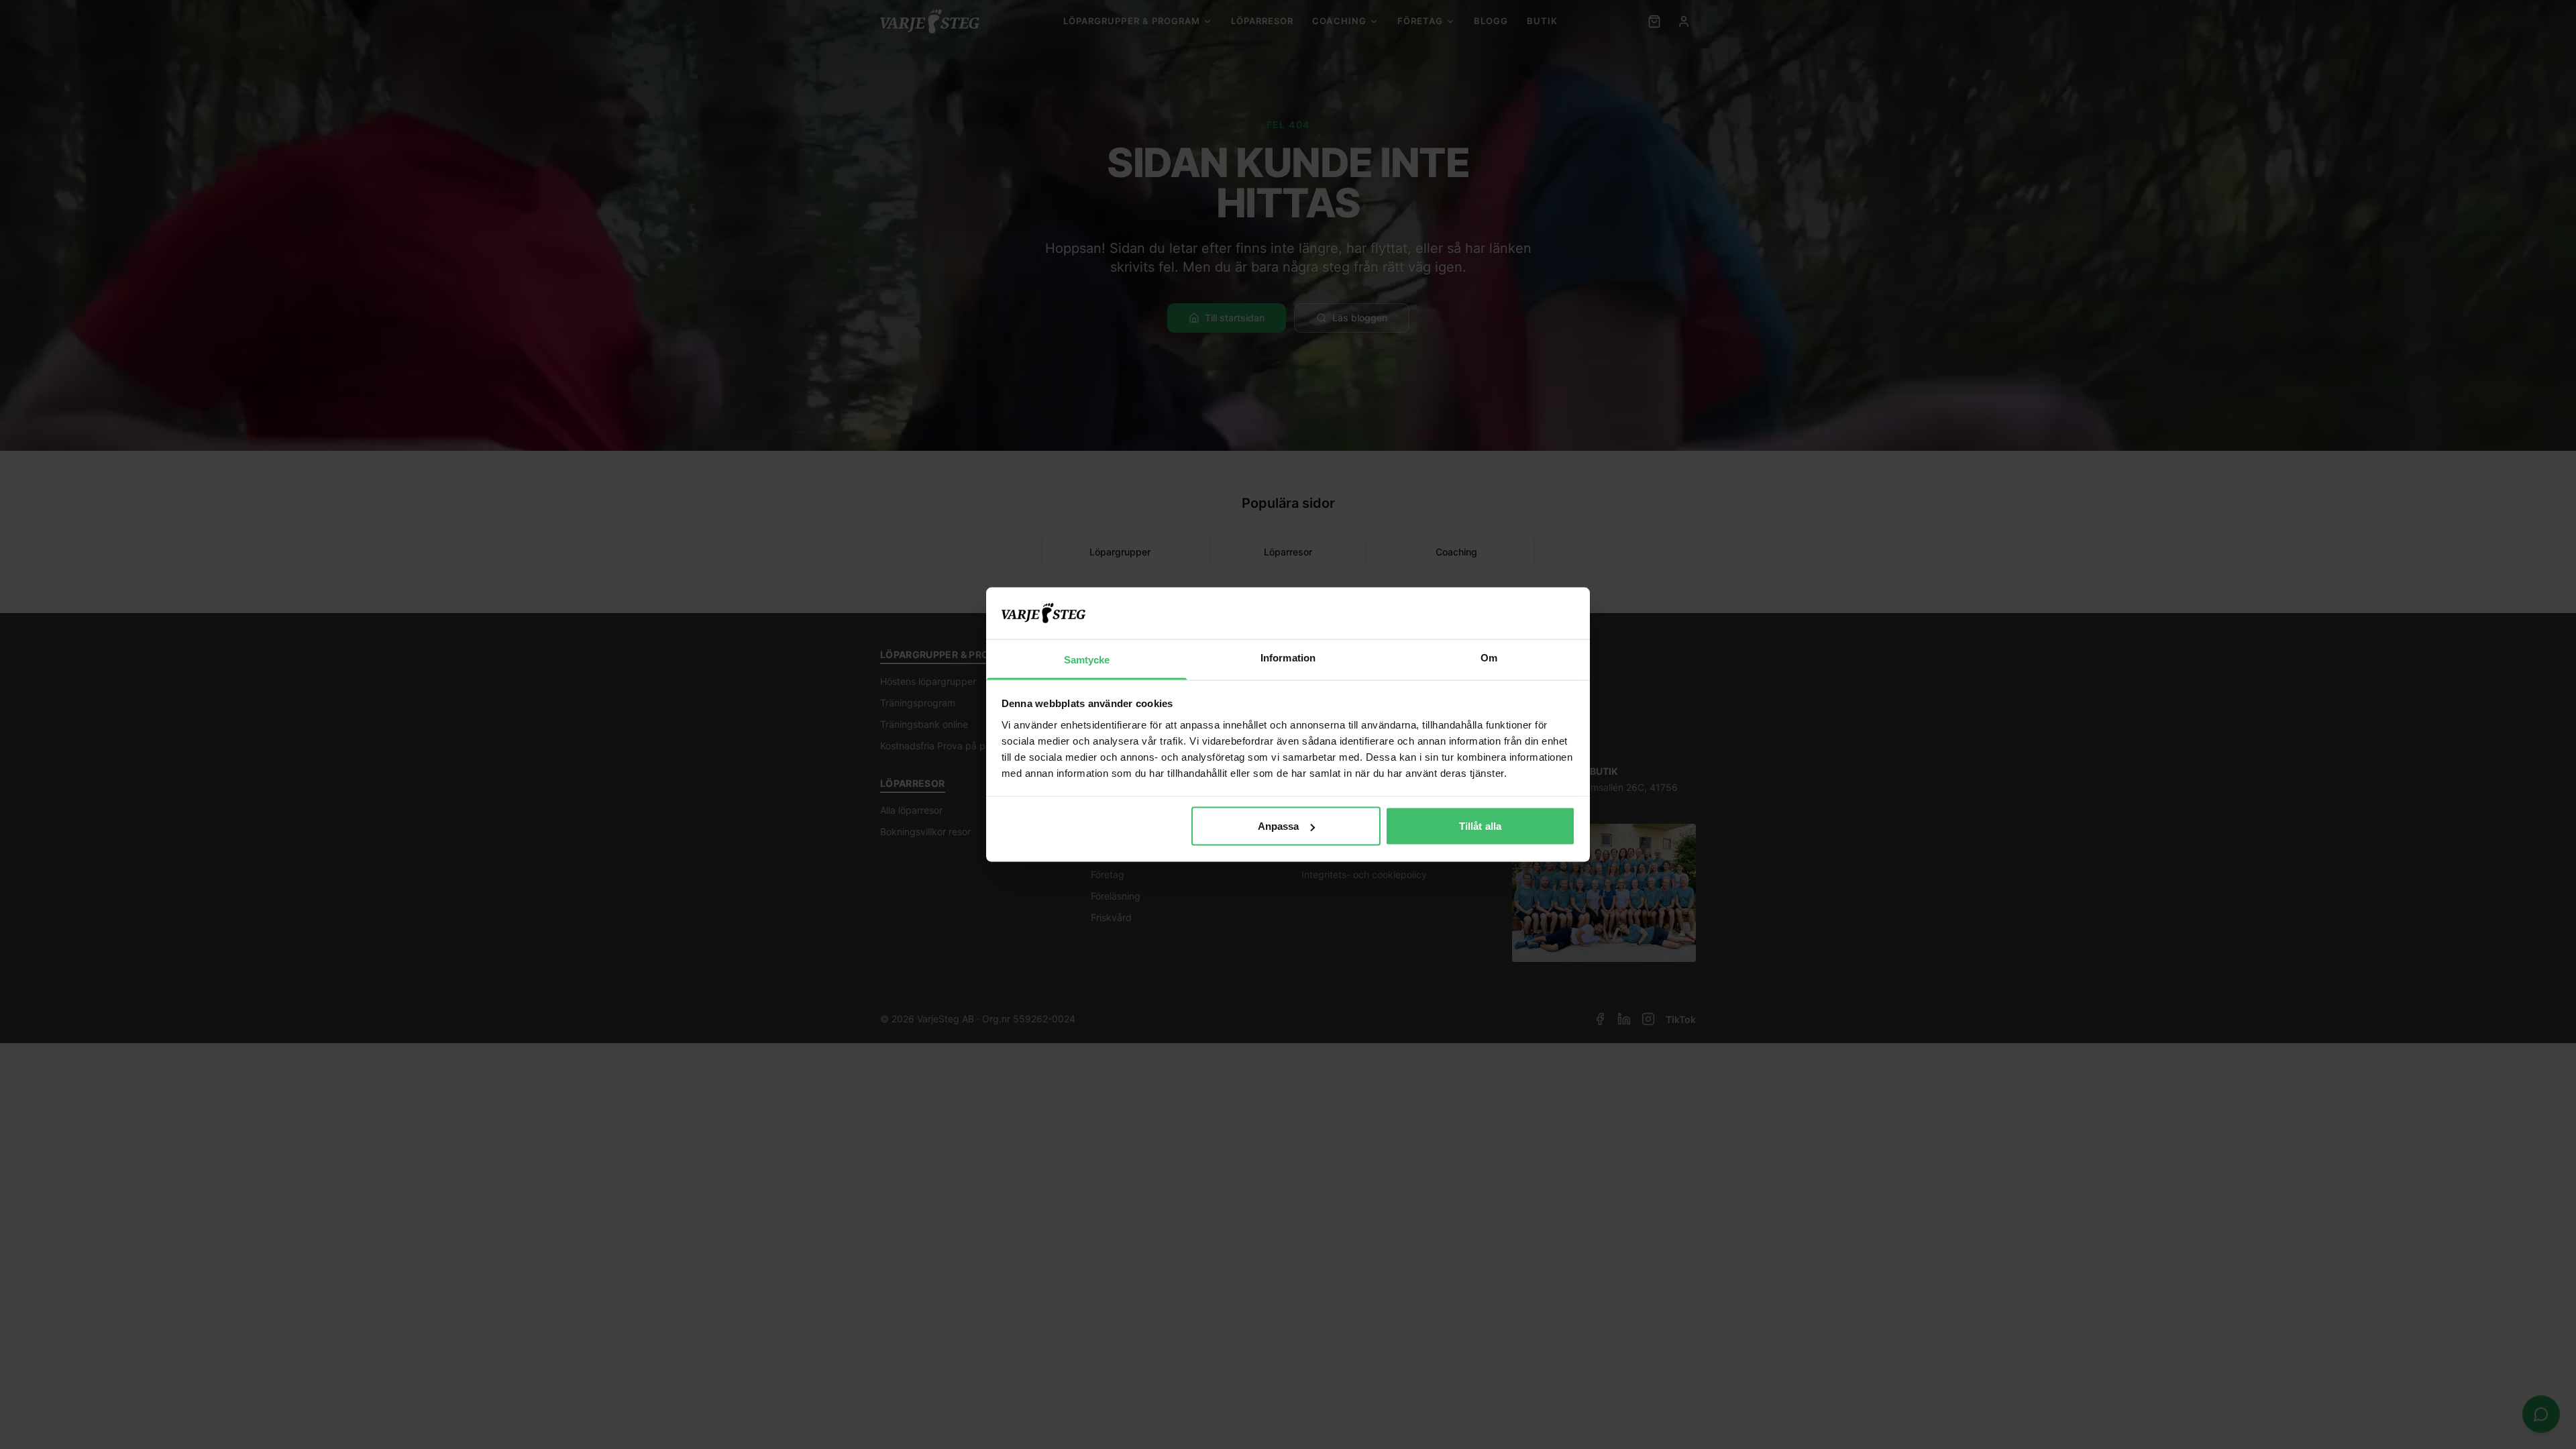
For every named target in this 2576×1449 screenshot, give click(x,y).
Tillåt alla (1480, 826)
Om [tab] (1489, 657)
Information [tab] (1288, 657)
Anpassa (1279, 826)
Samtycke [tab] (1087, 659)
